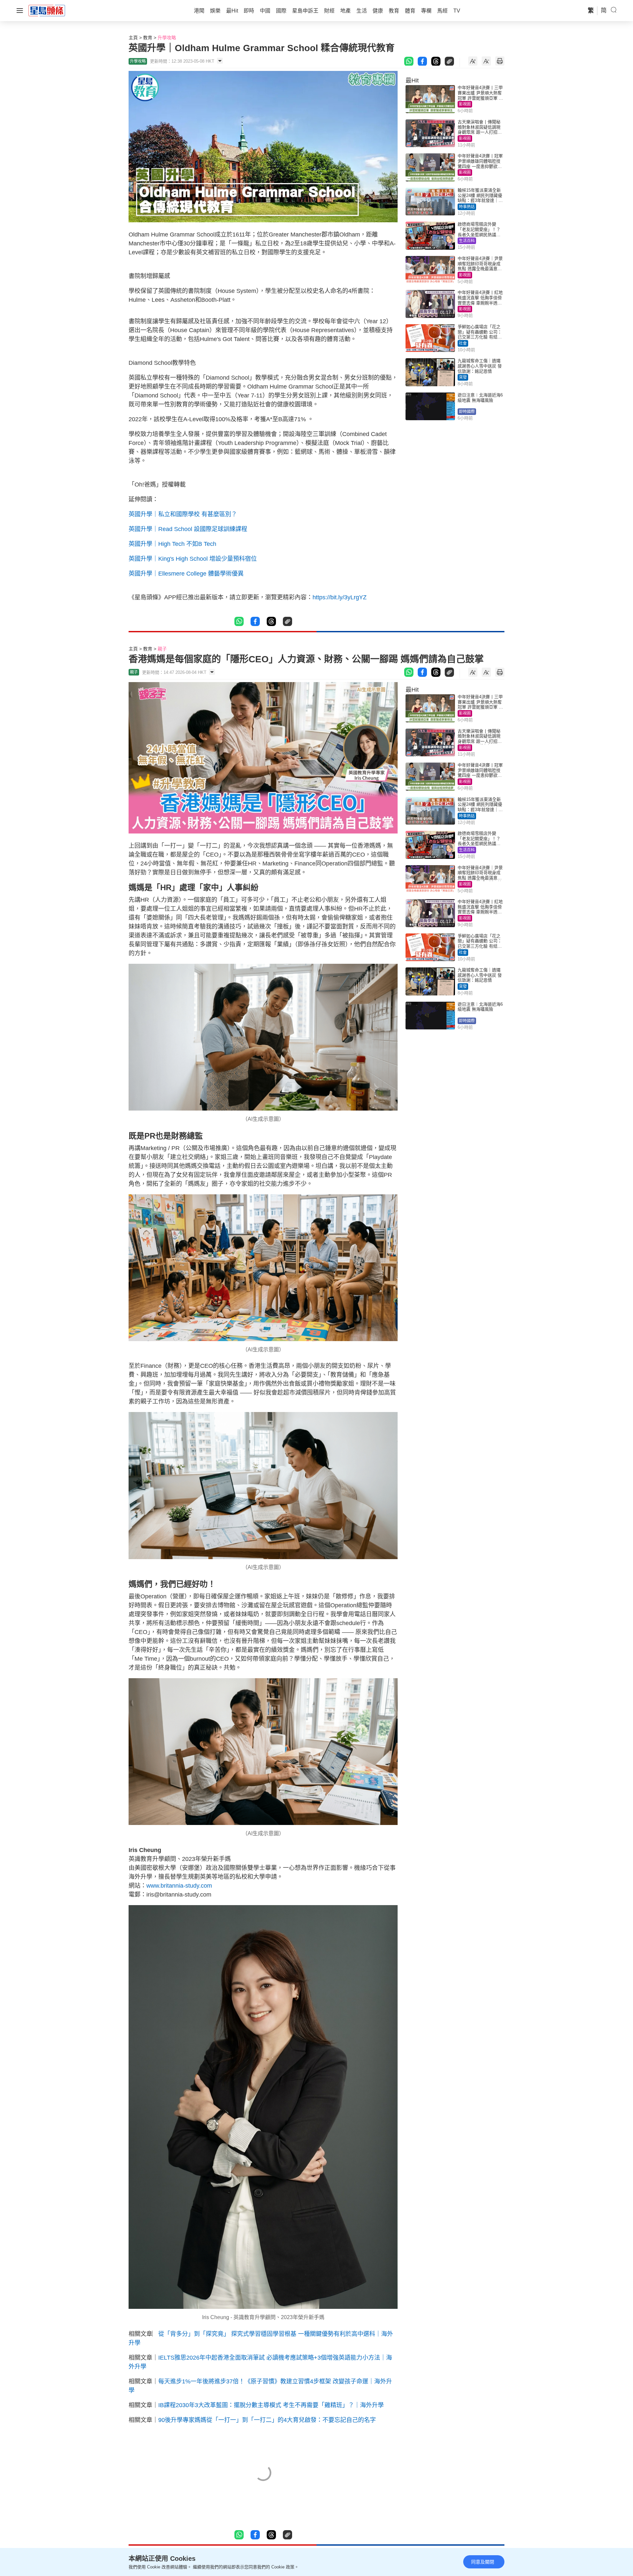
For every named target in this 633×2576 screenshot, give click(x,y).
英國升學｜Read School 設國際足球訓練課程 (188, 529)
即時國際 (467, 412)
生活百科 (467, 241)
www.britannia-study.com (180, 1886)
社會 (463, 343)
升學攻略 (167, 38)
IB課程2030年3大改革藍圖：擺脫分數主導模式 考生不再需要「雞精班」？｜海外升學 (271, 2405)
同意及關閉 (483, 2562)
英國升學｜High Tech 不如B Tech (172, 544)
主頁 (133, 38)
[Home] (47, 10)
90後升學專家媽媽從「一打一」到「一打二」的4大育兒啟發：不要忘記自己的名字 (267, 2420)
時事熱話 (467, 207)
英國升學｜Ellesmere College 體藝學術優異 (186, 574)
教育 (148, 38)
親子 (162, 649)
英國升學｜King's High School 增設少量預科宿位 (193, 559)
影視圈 (465, 104)
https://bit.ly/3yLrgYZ (340, 597)
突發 (463, 377)
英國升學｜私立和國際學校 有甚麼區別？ (183, 514)
